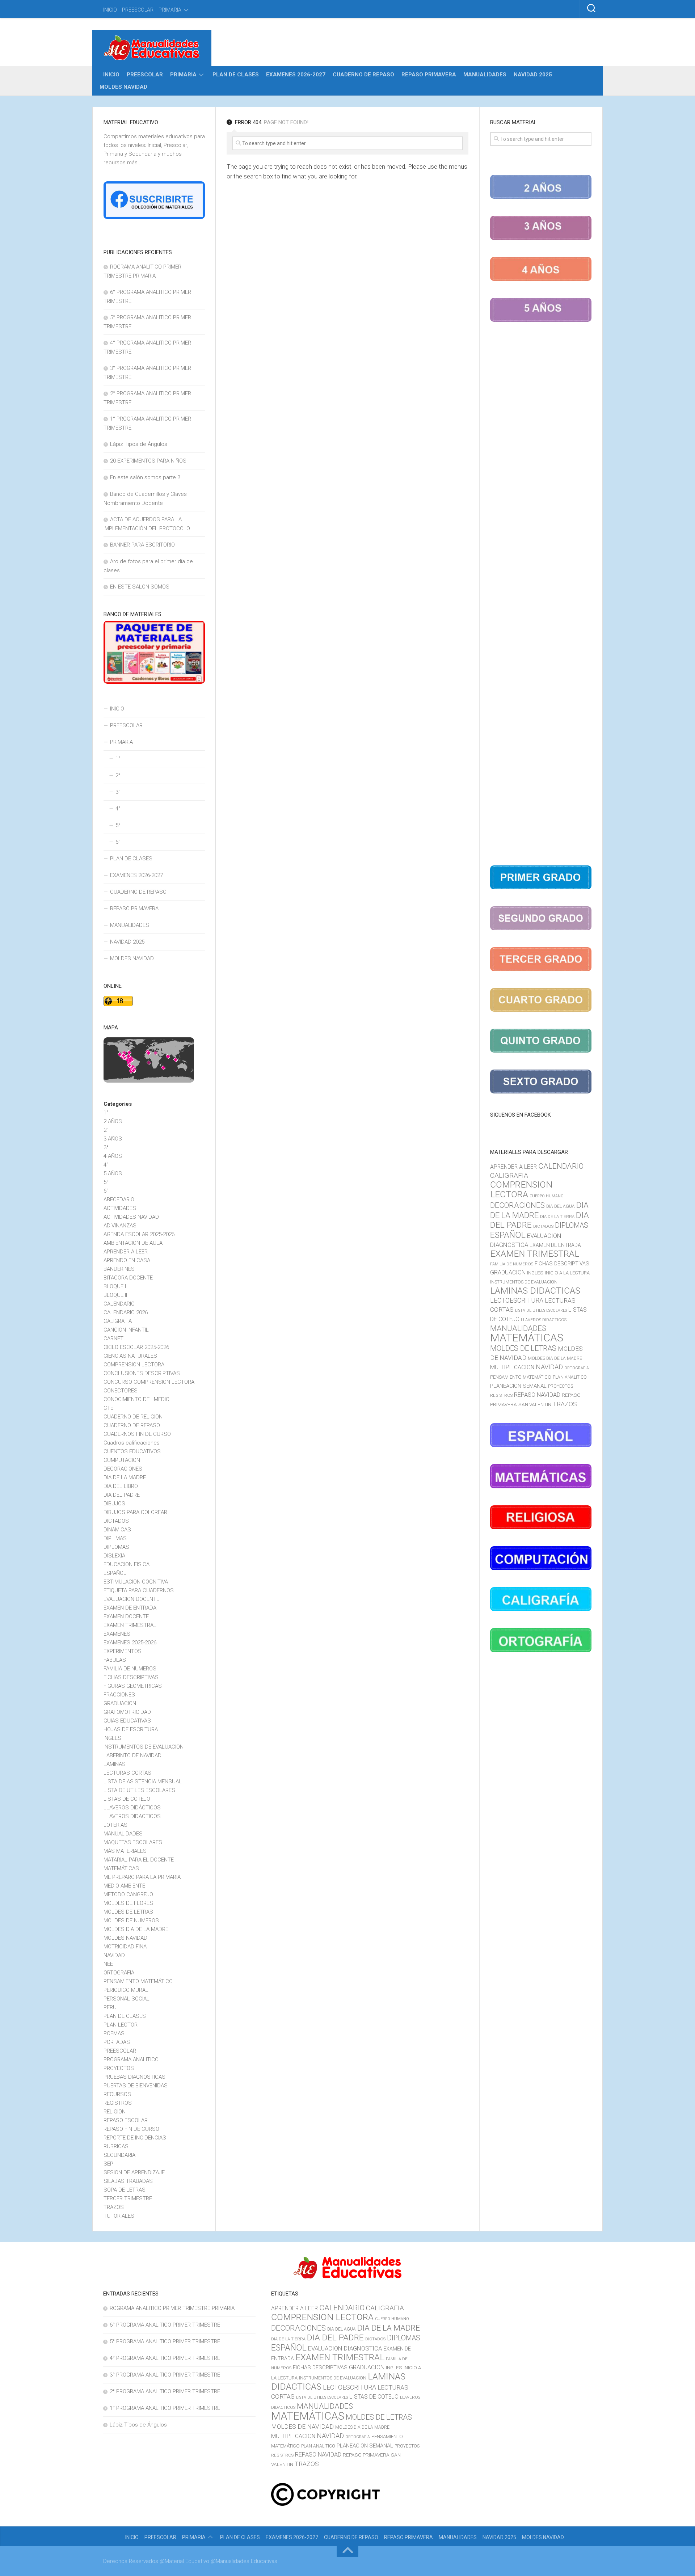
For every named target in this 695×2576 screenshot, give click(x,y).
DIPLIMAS (115, 1538)
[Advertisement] (541, 595)
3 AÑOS (113, 1139)
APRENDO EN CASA (127, 1260)
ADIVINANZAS (120, 1226)
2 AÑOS (113, 1121)
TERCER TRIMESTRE (128, 2198)
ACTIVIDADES (120, 1208)
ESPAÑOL (115, 1573)
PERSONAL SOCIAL (127, 1999)
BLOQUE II (115, 1295)
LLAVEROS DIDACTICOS (132, 1816)
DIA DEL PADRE (122, 1495)
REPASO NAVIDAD (537, 1395)
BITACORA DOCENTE (128, 1278)
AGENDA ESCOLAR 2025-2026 (139, 1234)
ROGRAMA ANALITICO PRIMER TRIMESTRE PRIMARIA (172, 2308)
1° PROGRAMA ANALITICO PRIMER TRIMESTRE (165, 2408)
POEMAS (114, 2033)
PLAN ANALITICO (570, 1377)
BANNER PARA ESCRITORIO (142, 545)
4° (118, 809)
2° (118, 775)
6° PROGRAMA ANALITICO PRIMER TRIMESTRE (165, 2325)
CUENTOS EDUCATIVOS (132, 1451)
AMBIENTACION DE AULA (133, 1243)
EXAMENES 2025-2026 (130, 1643)
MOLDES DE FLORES (128, 1903)
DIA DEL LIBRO (121, 1486)
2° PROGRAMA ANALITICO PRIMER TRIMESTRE (165, 2391)
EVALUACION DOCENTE (131, 1599)
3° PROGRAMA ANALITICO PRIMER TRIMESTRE (165, 2375)
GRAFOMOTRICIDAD (127, 1712)
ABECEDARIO (119, 1200)
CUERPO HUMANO (547, 1196)
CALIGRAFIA (118, 1321)
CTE (108, 1408)
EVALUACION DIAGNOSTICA (345, 2348)
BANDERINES (119, 1269)
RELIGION (115, 2112)
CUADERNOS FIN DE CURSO (137, 1434)
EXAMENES (117, 1634)
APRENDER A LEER (126, 1252)
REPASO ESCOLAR (126, 2120)
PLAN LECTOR (121, 2025)
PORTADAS (117, 2042)
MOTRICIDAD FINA (125, 1947)
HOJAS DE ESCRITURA (131, 1729)
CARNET (113, 1338)
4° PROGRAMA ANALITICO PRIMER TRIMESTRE (165, 2358)
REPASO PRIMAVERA (429, 75)
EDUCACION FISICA (127, 1564)
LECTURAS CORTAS (127, 1773)
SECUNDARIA (119, 2155)
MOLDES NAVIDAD (123, 87)
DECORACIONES (123, 1469)
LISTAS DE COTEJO (127, 1799)
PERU (110, 2007)
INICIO (110, 10)
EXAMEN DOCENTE (126, 1616)
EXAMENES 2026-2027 (296, 75)
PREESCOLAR (138, 10)
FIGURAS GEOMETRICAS (133, 1686)
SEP (108, 2164)
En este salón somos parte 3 (145, 477)
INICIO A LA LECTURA (567, 1273)
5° (118, 825)
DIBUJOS (114, 1504)
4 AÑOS (113, 1156)
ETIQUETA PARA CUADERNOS (139, 1590)
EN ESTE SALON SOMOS (140, 587)
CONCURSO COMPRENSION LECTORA (149, 1382)
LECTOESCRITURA (517, 1300)
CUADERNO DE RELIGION (133, 1417)
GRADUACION (120, 1703)
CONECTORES (121, 1391)
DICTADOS (116, 1521)
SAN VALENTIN (535, 1404)
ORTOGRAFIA (119, 1973)
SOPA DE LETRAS (125, 2190)
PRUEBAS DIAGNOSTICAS (134, 2077)
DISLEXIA (114, 1556)
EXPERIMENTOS (123, 1651)
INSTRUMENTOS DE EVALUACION (144, 1747)
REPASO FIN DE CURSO (131, 2129)
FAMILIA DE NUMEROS (130, 1669)
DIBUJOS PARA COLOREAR (135, 1512)
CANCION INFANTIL (126, 1330)
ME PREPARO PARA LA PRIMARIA (142, 1877)
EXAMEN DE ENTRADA (130, 1608)
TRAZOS (114, 2207)
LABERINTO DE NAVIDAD (132, 1755)
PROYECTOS (119, 2068)
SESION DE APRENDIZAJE (134, 2172)
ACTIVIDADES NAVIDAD (131, 1217)
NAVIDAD (114, 1955)
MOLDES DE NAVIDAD (302, 2427)
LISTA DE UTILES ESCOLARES (139, 1790)
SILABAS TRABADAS (128, 2181)
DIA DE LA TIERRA (557, 1217)
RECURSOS (117, 2094)
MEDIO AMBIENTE (124, 1886)
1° (118, 759)
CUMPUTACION (122, 1460)
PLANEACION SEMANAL (518, 1386)
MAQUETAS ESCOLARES (133, 1842)
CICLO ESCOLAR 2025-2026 (136, 1347)
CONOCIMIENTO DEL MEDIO (136, 1399)
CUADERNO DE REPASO (363, 75)
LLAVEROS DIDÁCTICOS (132, 1808)
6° (118, 842)
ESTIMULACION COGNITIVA (136, 1582)
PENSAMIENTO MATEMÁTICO (138, 1981)
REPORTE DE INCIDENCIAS (135, 2138)
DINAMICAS (117, 1530)
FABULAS (115, 1660)
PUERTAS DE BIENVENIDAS (136, 2086)
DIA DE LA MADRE (125, 1477)
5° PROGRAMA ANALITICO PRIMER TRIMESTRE (165, 2341)
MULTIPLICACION (512, 1367)
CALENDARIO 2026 (126, 1312)
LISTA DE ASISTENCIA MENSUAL (143, 1782)
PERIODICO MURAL (126, 1990)
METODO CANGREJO (128, 1894)
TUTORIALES (119, 2216)
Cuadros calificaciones (132, 1443)
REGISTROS (118, 2103)
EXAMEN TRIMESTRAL (130, 1625)
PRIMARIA (170, 10)
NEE (108, 1964)
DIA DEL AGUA (561, 1206)
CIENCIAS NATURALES (130, 1356)
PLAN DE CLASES (236, 75)
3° (118, 792)
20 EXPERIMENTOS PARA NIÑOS (148, 461)
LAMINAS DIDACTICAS (535, 1291)
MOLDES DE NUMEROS (131, 1921)
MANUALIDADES (485, 75)
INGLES (112, 1738)
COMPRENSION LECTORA (134, 1365)
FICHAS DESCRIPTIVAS (131, 1677)
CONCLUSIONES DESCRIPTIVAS (142, 1373)
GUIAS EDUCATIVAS (127, 1721)
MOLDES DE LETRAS (128, 1912)
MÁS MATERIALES (125, 1851)
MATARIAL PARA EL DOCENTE (139, 1860)
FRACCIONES (119, 1695)
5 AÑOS (113, 1173)
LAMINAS (115, 1764)
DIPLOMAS (116, 1547)
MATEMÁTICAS (121, 1868)
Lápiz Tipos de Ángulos (139, 444)
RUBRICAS (116, 2146)
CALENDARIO (119, 1304)
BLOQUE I (115, 1286)
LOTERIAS (115, 1825)
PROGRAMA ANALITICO (131, 2059)
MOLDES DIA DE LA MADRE (136, 1929)
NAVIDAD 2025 (533, 75)
